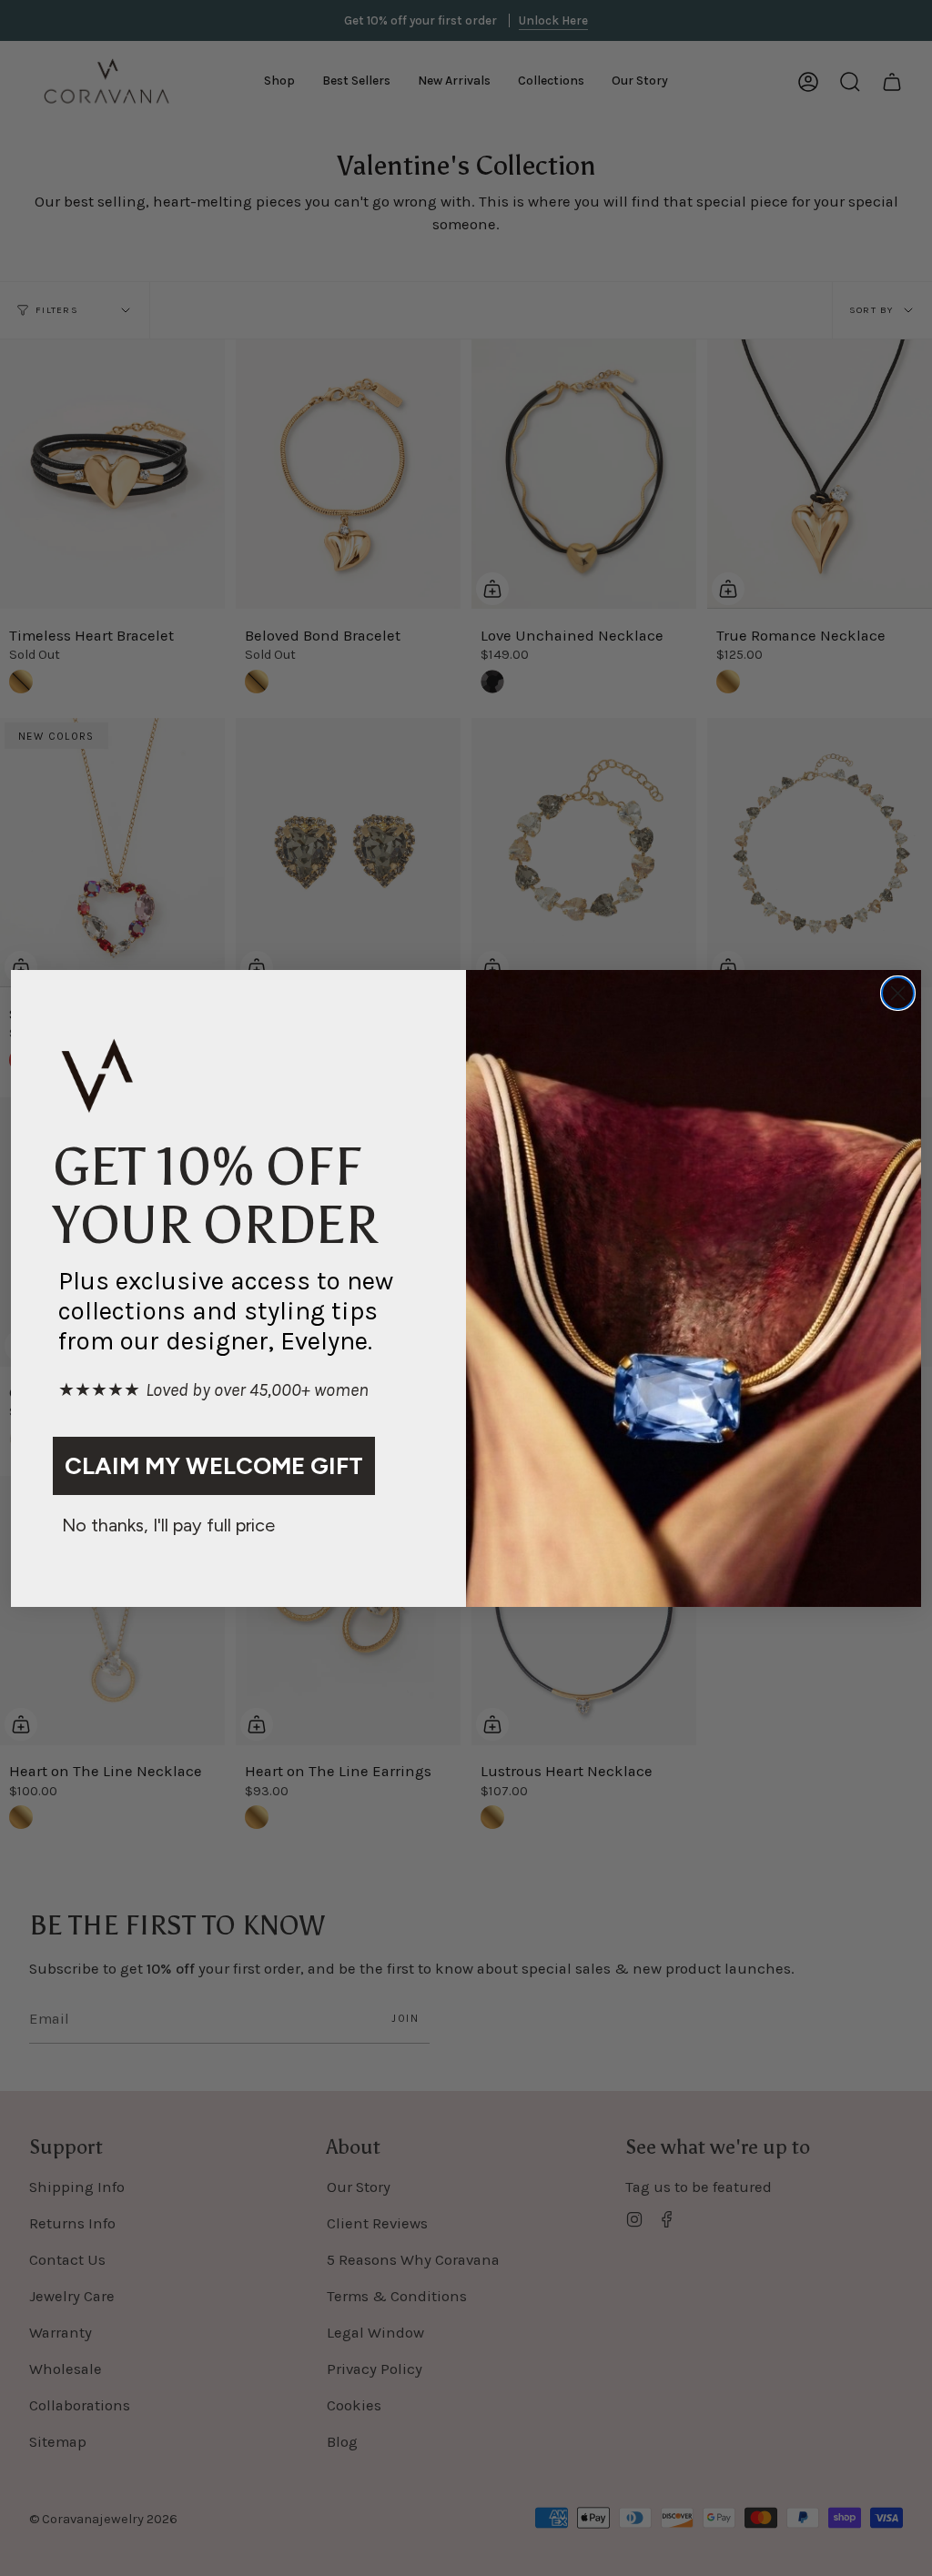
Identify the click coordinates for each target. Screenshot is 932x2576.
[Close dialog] (898, 993)
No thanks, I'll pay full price (168, 1525)
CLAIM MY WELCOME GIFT (214, 1466)
